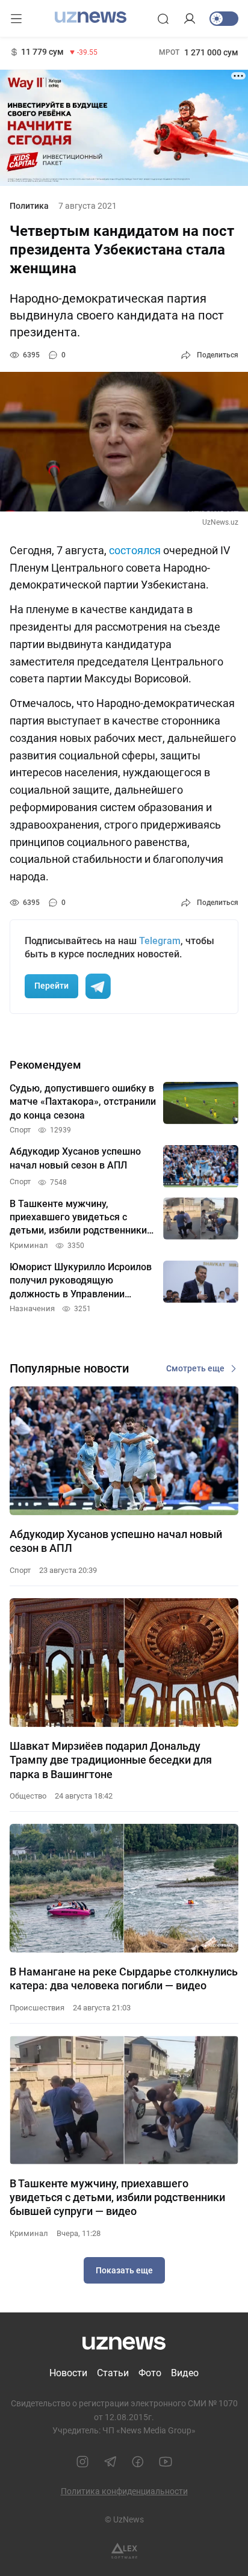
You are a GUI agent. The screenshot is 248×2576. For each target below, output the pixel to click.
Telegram (160, 941)
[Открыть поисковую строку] (163, 19)
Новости (68, 2373)
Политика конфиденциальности (124, 2491)
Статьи (113, 2373)
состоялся (135, 550)
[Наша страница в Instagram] (82, 2462)
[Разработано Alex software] (124, 2551)
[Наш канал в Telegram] (110, 2462)
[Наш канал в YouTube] (166, 2462)
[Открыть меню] (16, 19)
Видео (185, 2373)
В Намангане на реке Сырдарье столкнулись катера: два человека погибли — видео (124, 1978)
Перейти (51, 986)
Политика (29, 206)
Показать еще (124, 2270)
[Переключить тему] (224, 19)
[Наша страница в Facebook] (138, 2462)
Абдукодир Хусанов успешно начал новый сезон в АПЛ (116, 1541)
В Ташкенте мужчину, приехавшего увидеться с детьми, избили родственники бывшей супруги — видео (117, 2198)
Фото (150, 2373)
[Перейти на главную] (91, 17)
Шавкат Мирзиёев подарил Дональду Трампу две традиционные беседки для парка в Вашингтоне (111, 1760)
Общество (28, 1796)
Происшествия (37, 2008)
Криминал (29, 2233)
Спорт (20, 1570)
